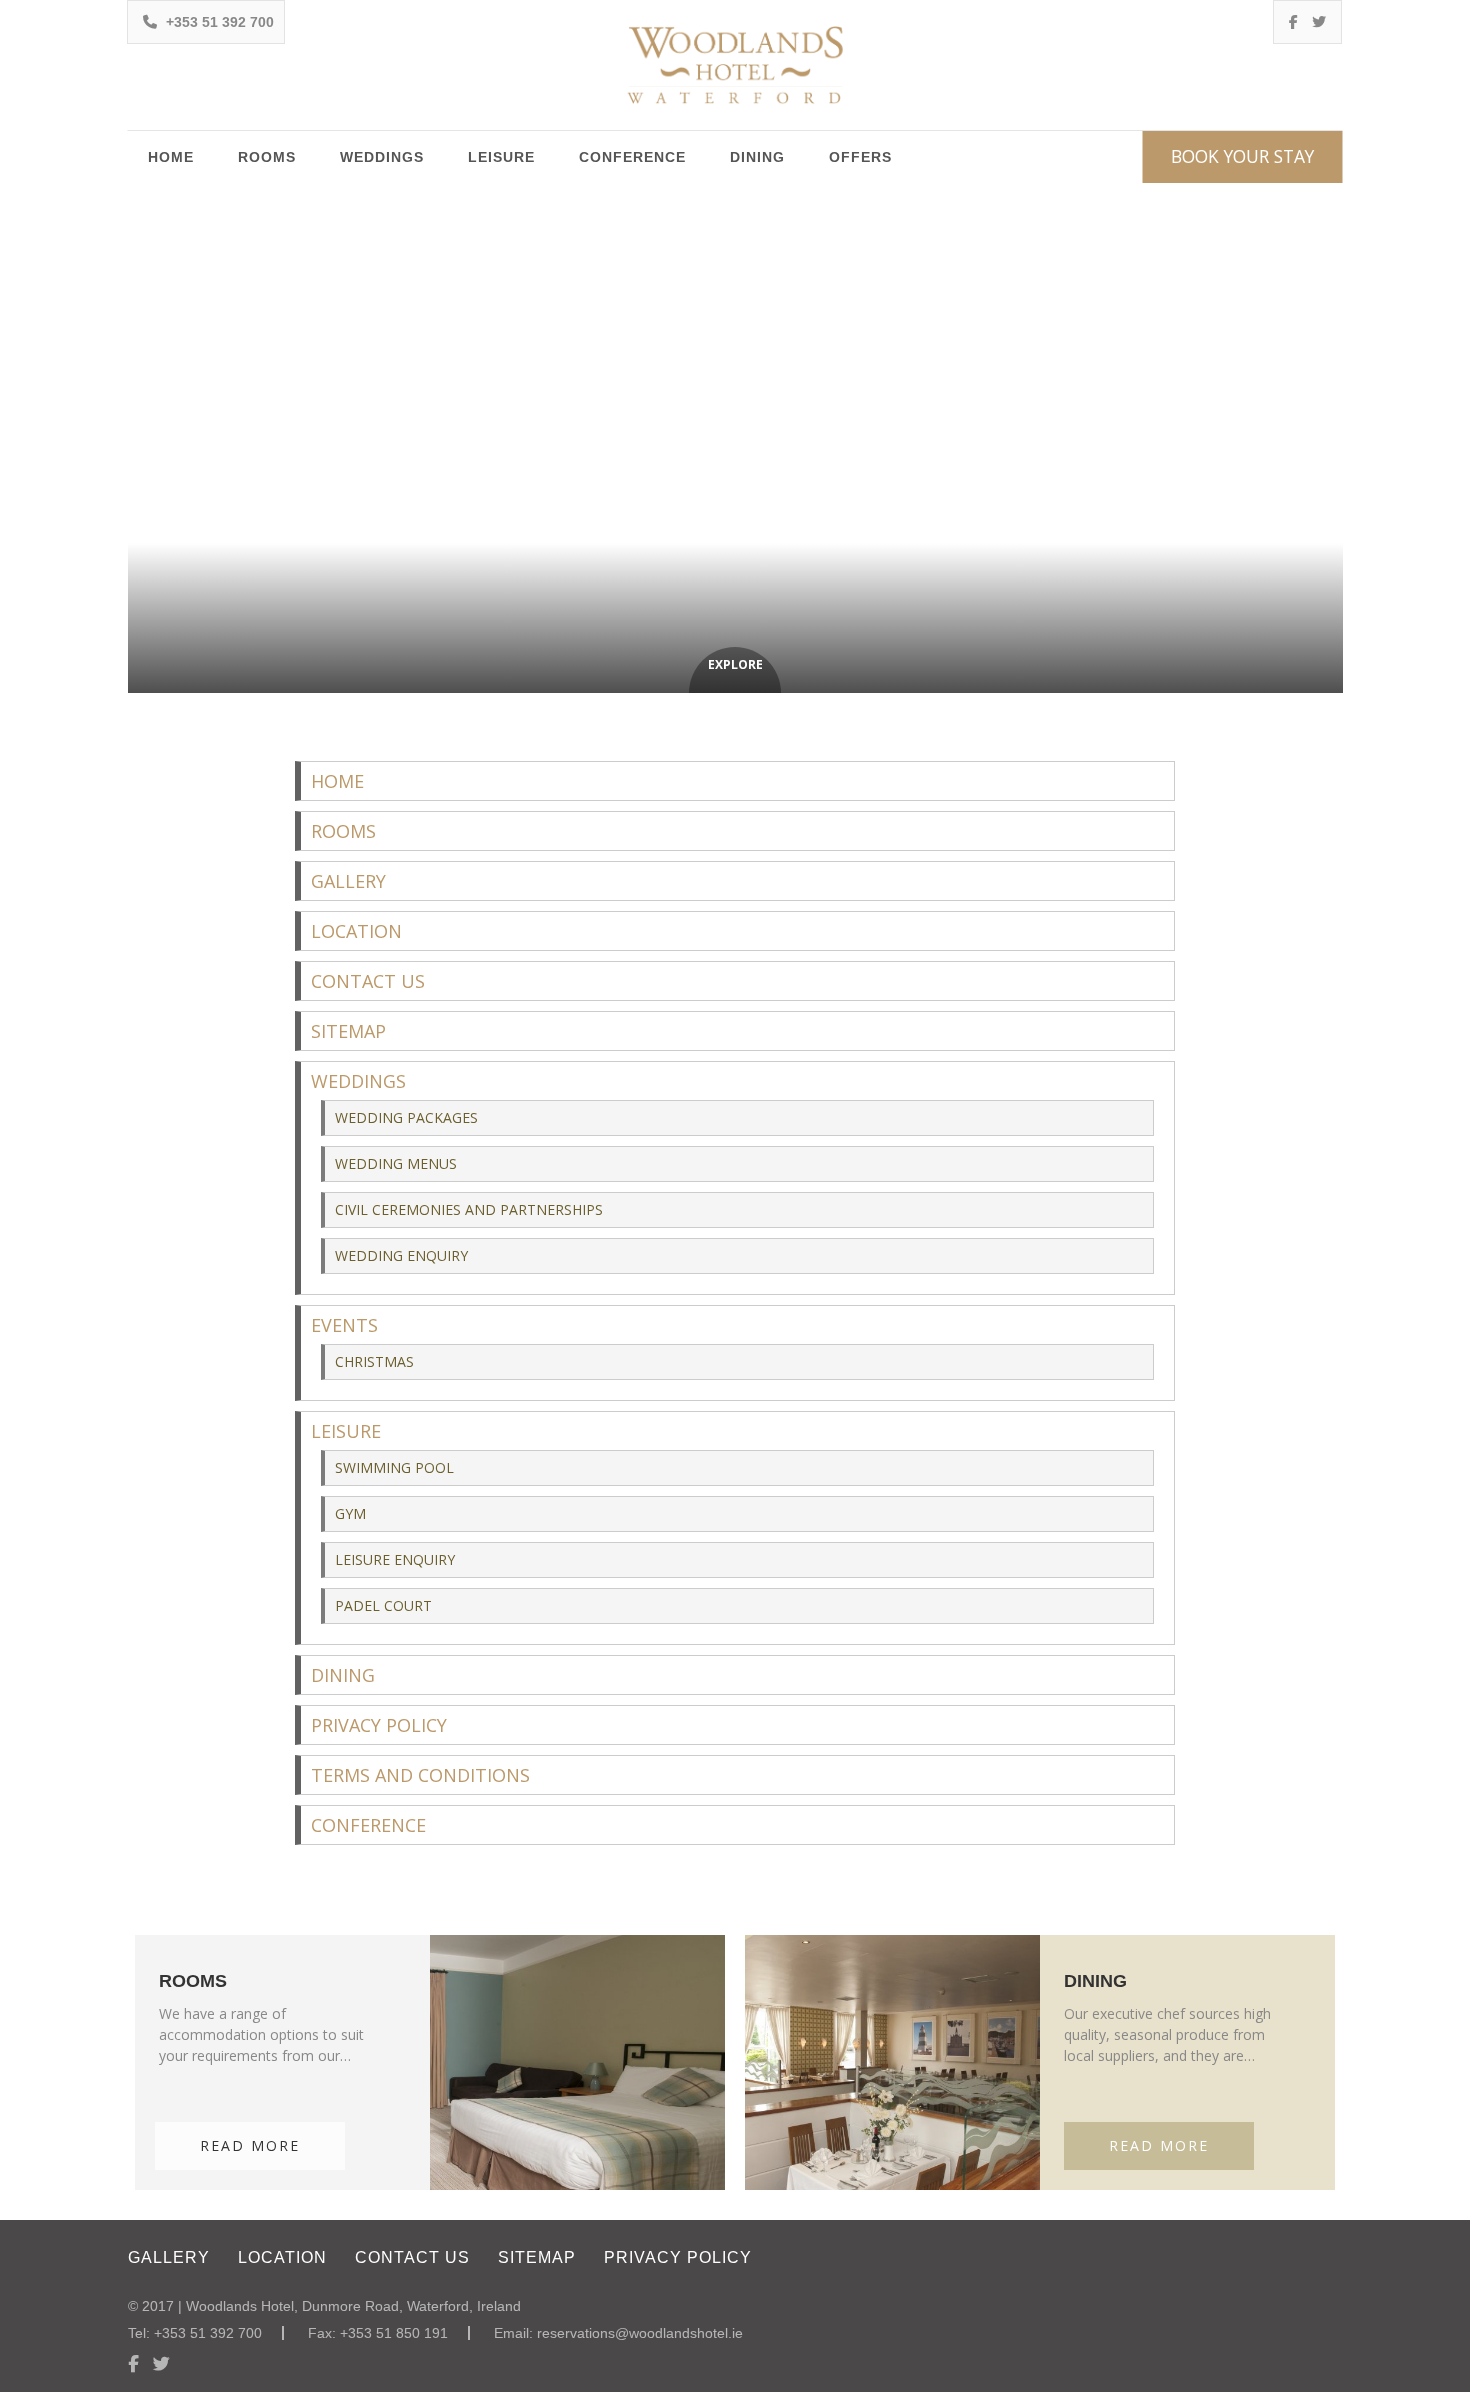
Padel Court (383, 1605)
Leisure (501, 157)
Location (356, 931)
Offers (860, 157)
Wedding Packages (406, 1117)
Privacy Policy (379, 1725)
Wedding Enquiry (401, 1255)
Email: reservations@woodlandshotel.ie (618, 2333)
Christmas (374, 1361)
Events (344, 1325)
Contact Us (368, 981)
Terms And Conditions (420, 1775)
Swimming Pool (394, 1467)
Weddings (382, 157)
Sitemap (348, 1031)
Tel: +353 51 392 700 (195, 2333)
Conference (632, 157)
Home (171, 157)
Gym (350, 1513)
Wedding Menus (396, 1163)
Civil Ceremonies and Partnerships (469, 1209)
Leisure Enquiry (395, 1559)
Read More (250, 2145)
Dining (757, 157)
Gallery (348, 881)
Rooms (267, 157)
